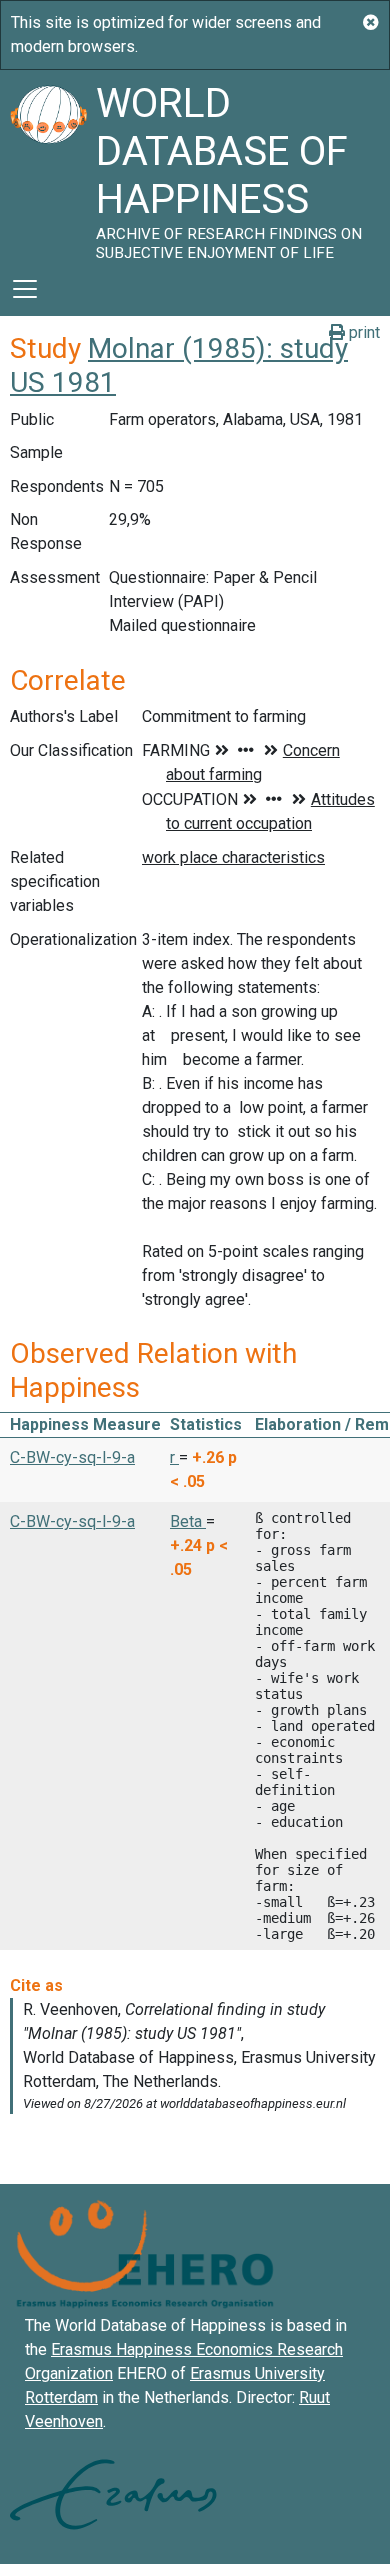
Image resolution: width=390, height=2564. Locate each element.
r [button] (174, 1457)
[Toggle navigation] (25, 289)
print (362, 332)
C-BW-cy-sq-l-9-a (72, 1457)
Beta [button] (188, 1521)
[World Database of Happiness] (48, 166)
